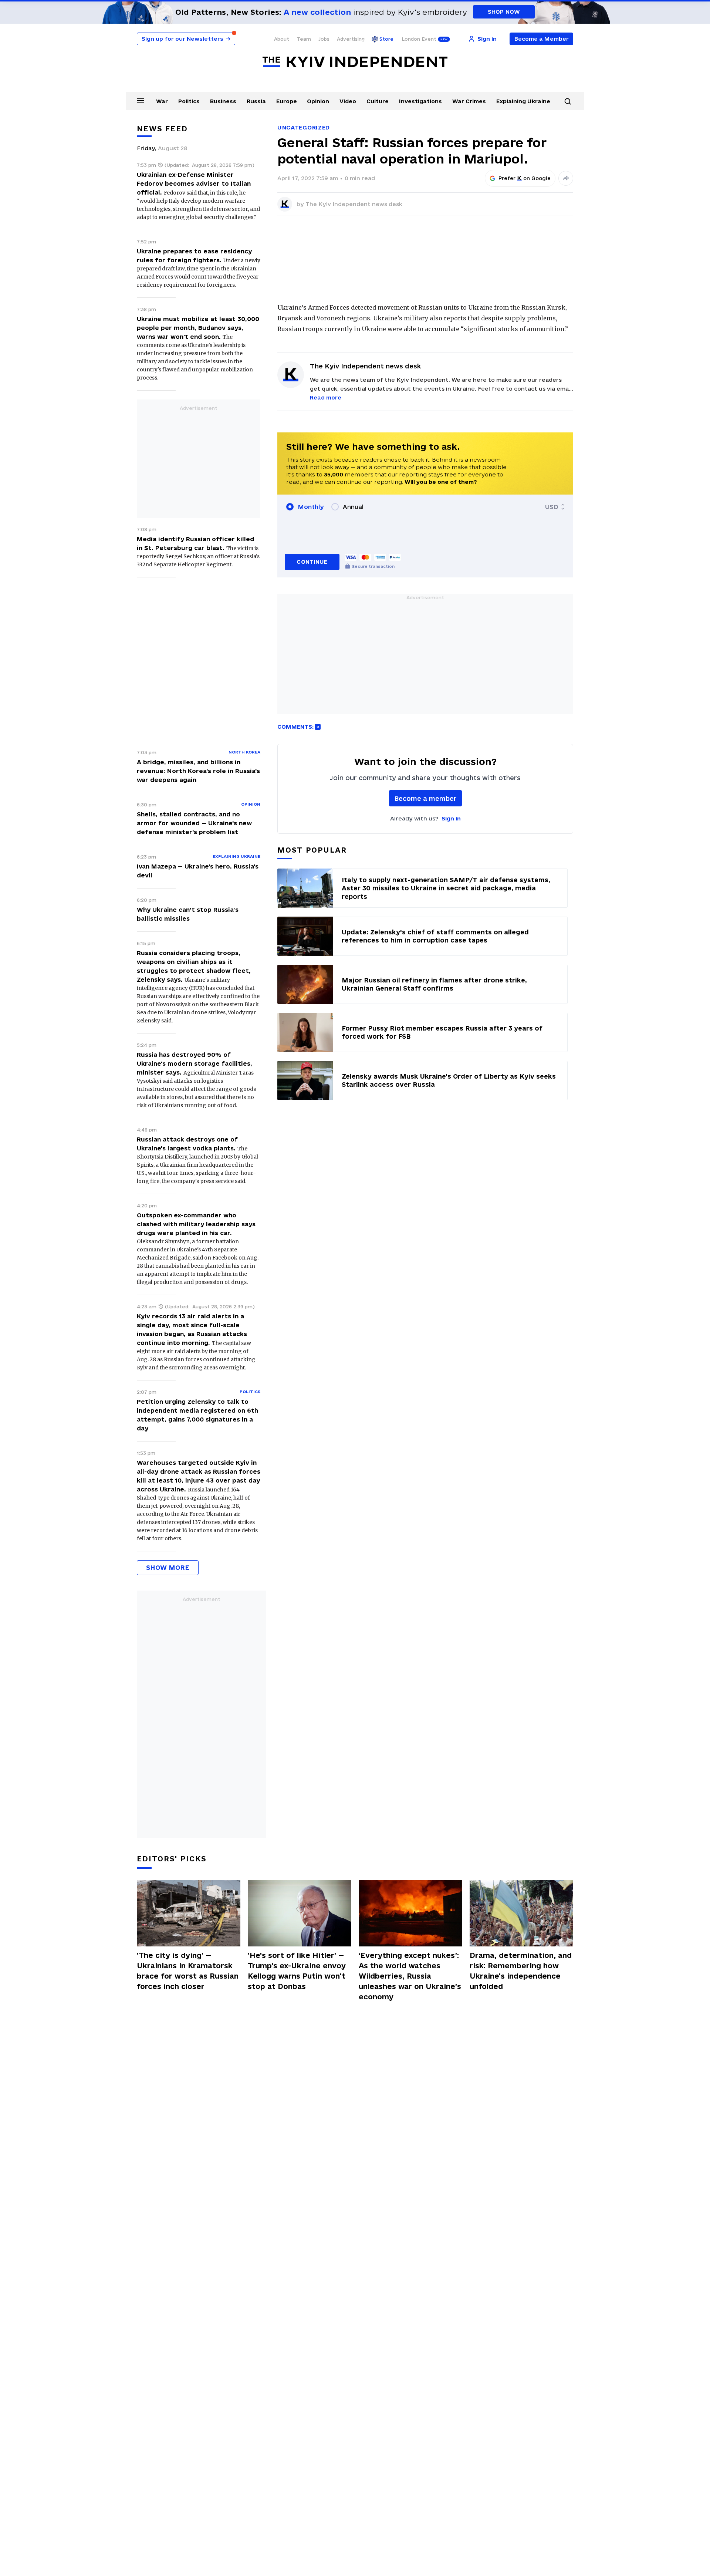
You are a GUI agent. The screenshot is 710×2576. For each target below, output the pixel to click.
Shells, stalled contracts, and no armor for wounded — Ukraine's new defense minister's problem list (194, 823)
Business (223, 101)
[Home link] (355, 62)
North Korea (244, 752)
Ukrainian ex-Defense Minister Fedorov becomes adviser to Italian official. (194, 183)
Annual (353, 507)
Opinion (318, 101)
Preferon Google (525, 178)
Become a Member (542, 39)
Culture (378, 101)
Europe (287, 101)
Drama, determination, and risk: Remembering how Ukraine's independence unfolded (521, 1971)
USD (552, 507)
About (282, 39)
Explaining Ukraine (523, 101)
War (162, 101)
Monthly (311, 507)
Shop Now (504, 12)
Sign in (451, 818)
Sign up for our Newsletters (186, 39)
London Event (419, 39)
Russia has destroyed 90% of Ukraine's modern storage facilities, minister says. (195, 1063)
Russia (256, 101)
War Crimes (469, 101)
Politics (189, 101)
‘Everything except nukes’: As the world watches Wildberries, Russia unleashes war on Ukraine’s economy (410, 1976)
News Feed (162, 129)
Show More (168, 1567)
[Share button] (566, 178)
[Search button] (568, 101)
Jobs (324, 39)
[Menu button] (141, 101)
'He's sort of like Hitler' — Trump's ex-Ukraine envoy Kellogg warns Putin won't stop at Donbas (297, 1971)
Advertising (351, 39)
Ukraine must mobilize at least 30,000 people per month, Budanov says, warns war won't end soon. (198, 328)
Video (348, 101)
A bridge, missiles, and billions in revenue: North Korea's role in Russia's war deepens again (198, 771)
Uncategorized (304, 127)
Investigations (420, 101)
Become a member (425, 798)
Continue (312, 562)
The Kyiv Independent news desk (354, 204)
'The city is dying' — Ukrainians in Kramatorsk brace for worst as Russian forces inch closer (188, 1971)
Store (386, 39)
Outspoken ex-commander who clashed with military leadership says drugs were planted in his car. (196, 1224)
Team (304, 39)
